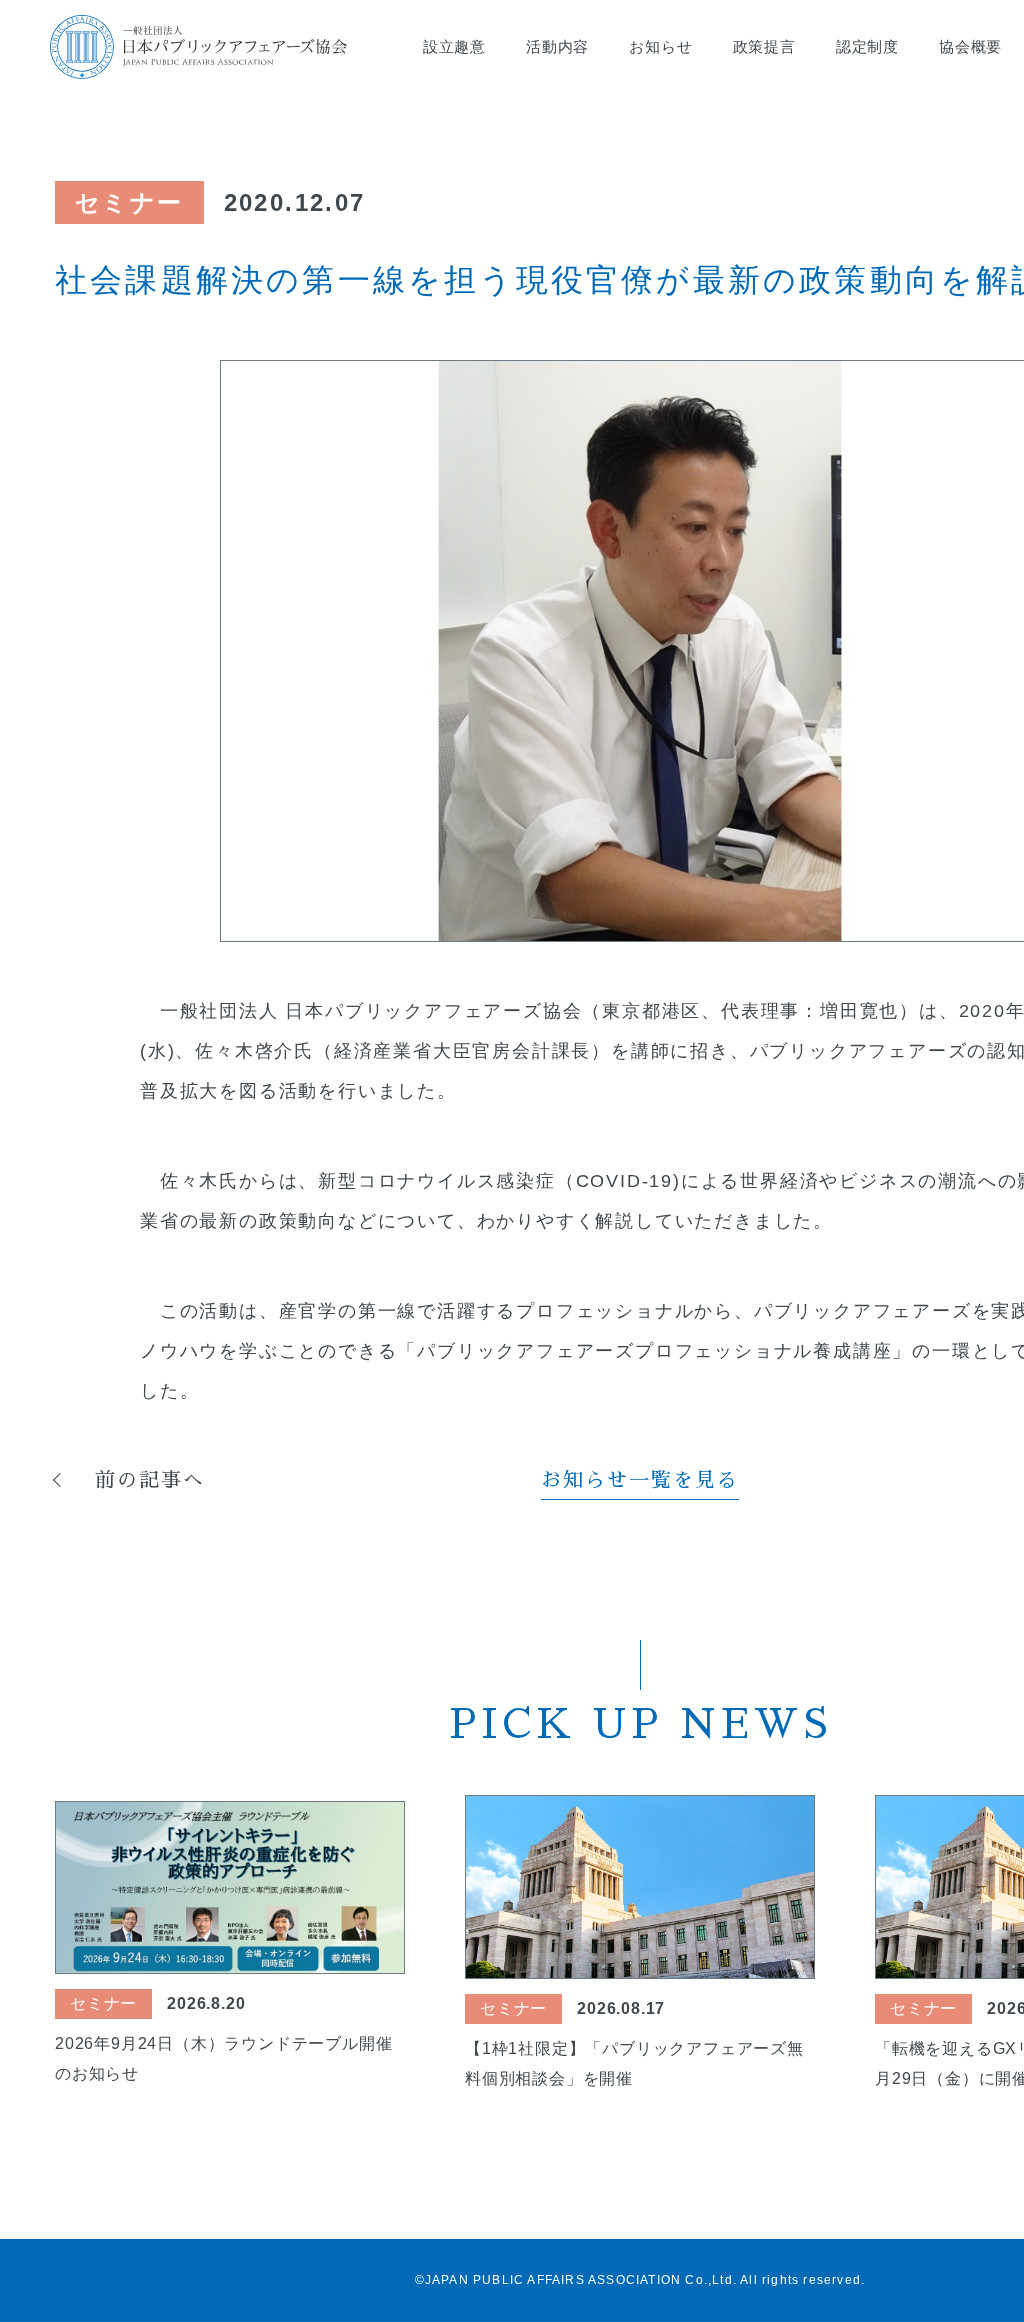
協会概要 (970, 46)
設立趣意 (454, 46)
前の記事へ (150, 1480)
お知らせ (660, 46)
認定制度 (867, 46)
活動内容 (557, 46)
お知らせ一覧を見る (640, 1480)
